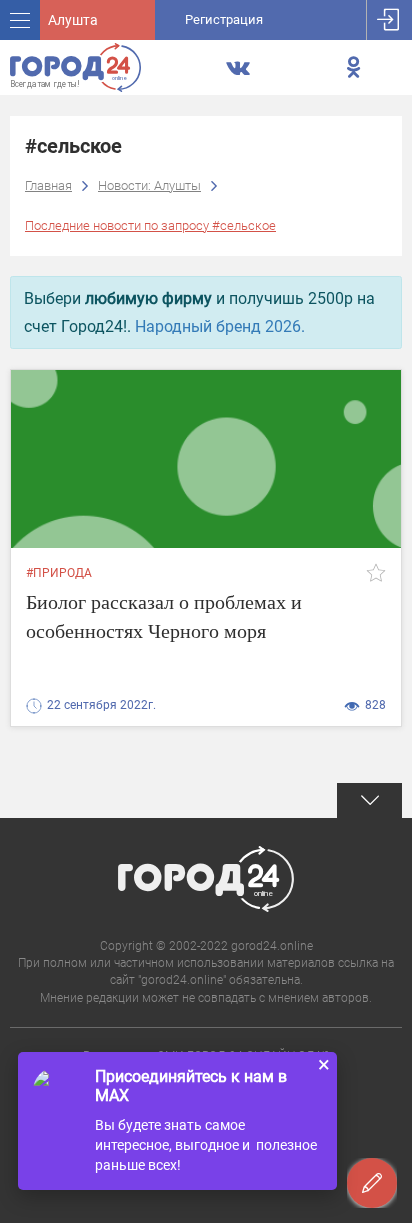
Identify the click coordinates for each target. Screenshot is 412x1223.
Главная (48, 185)
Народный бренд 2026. (220, 326)
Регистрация (224, 19)
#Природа (59, 573)
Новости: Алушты (149, 185)
